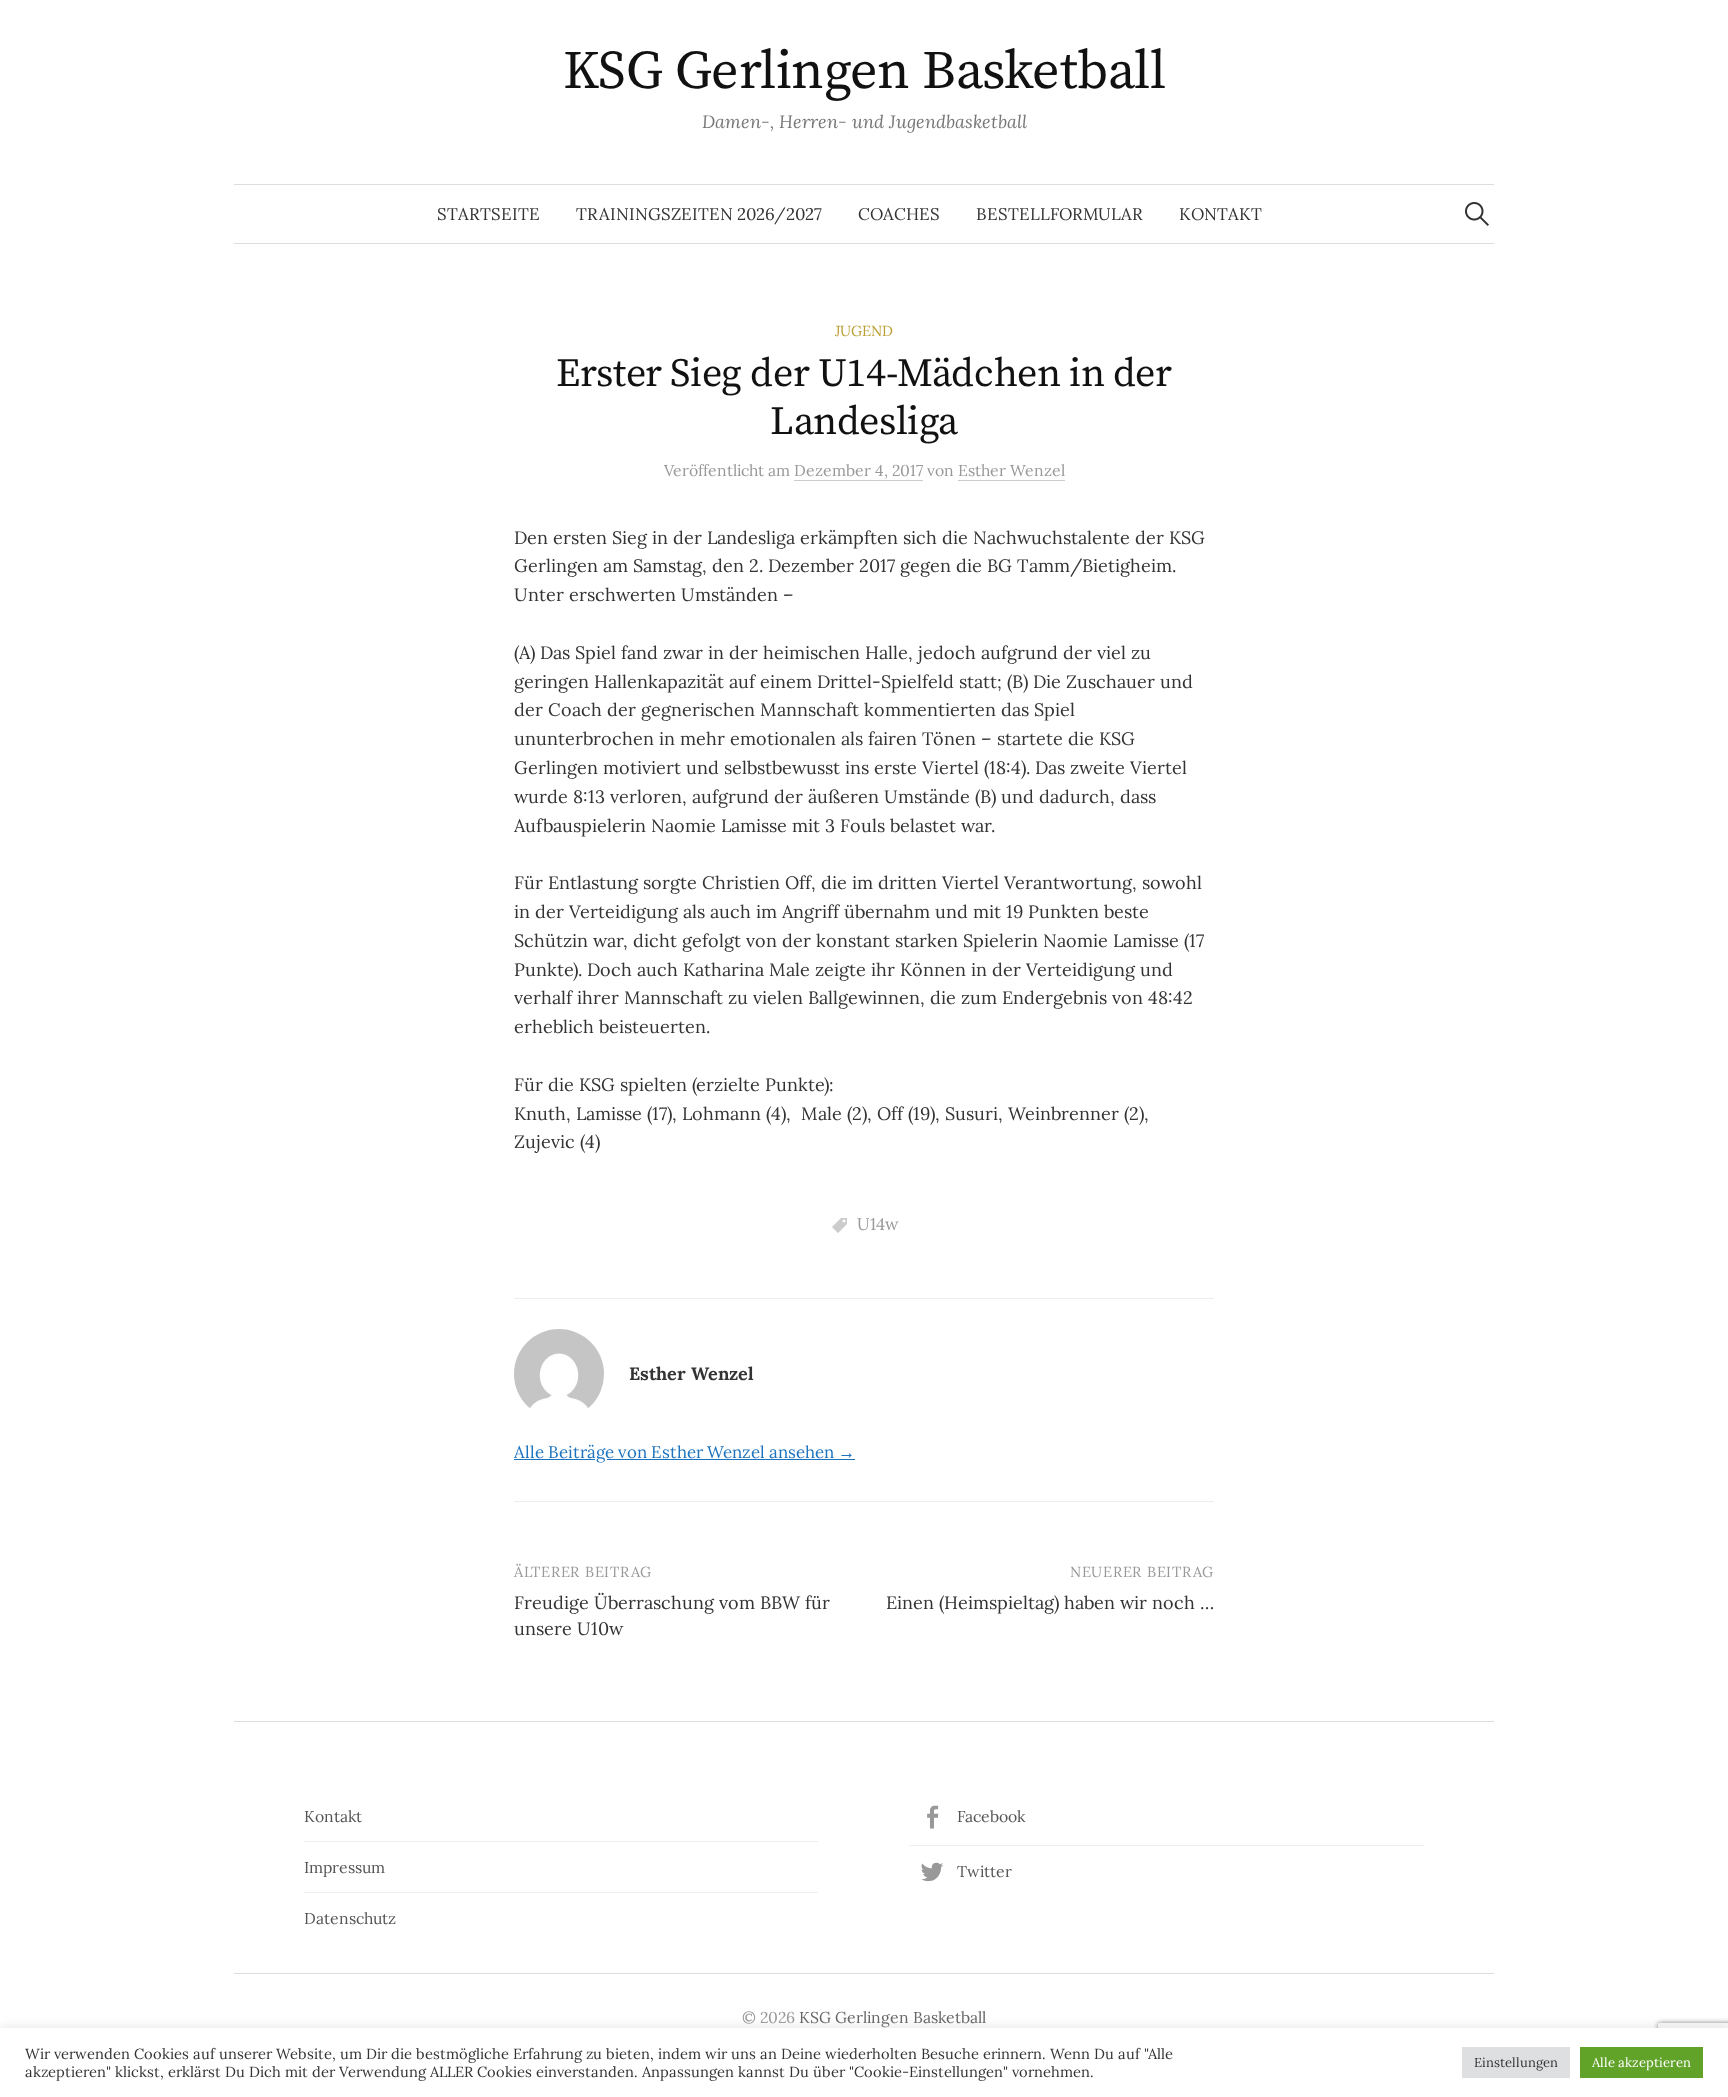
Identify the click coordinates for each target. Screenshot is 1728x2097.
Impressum (344, 1867)
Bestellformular (1059, 214)
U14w (878, 1224)
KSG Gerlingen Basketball (864, 72)
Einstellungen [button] (1516, 2062)
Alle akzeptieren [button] (1641, 2062)
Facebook (991, 1816)
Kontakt (1220, 214)
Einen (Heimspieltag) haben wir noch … (1050, 1602)
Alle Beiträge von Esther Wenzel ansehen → (684, 1452)
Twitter (984, 1871)
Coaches (899, 214)
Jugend (864, 330)
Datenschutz (350, 1918)
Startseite (488, 214)
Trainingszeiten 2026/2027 (699, 214)
